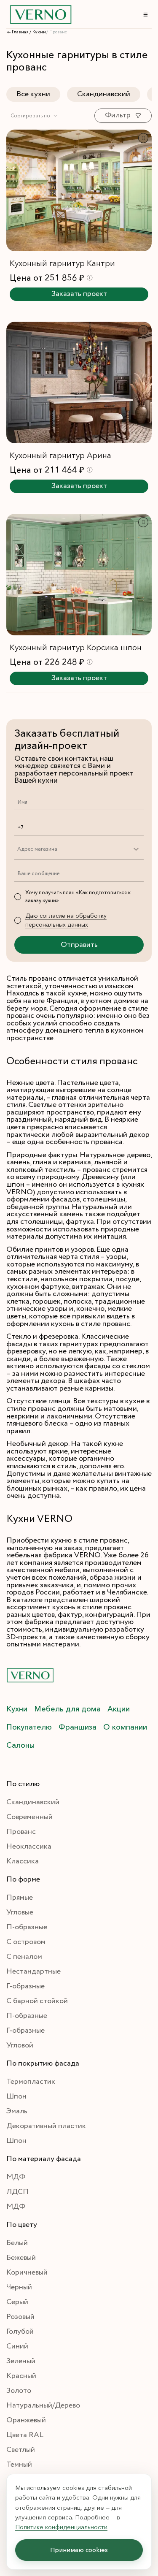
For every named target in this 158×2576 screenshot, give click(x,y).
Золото (19, 2391)
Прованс (21, 1832)
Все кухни (33, 94)
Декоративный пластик (46, 2126)
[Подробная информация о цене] (90, 278)
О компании (125, 1727)
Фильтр (118, 115)
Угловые (20, 1912)
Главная (20, 32)
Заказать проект (79, 294)
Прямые (20, 1898)
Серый (17, 2302)
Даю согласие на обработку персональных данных (66, 920)
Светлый (21, 2450)
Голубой (20, 2332)
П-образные (27, 1927)
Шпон (16, 2096)
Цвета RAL (25, 2435)
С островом (26, 1942)
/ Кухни (38, 32)
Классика (23, 1861)
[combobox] (34, 116)
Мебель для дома (67, 1709)
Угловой (20, 2045)
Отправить (79, 945)
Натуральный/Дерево (43, 2405)
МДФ (16, 2177)
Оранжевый (26, 2420)
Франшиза (78, 1727)
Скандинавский (104, 94)
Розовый (20, 2317)
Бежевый (21, 2258)
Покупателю (29, 1727)
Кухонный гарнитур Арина (60, 455)
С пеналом (24, 1957)
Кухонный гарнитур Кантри (62, 263)
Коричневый (27, 2272)
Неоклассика (29, 1847)
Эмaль (17, 2111)
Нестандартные (33, 1971)
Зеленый (21, 2361)
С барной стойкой (37, 2001)
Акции (119, 1709)
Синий (17, 2346)
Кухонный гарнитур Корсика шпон (76, 647)
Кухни (17, 1709)
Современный (29, 1817)
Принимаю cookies (79, 2550)
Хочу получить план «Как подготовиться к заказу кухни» (78, 897)
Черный (19, 2287)
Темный (19, 2465)
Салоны (20, 1745)
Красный (21, 2376)
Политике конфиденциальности (61, 2527)
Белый (17, 2243)
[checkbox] (18, 897)
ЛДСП (17, 2192)
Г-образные (25, 1986)
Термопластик (31, 2082)
